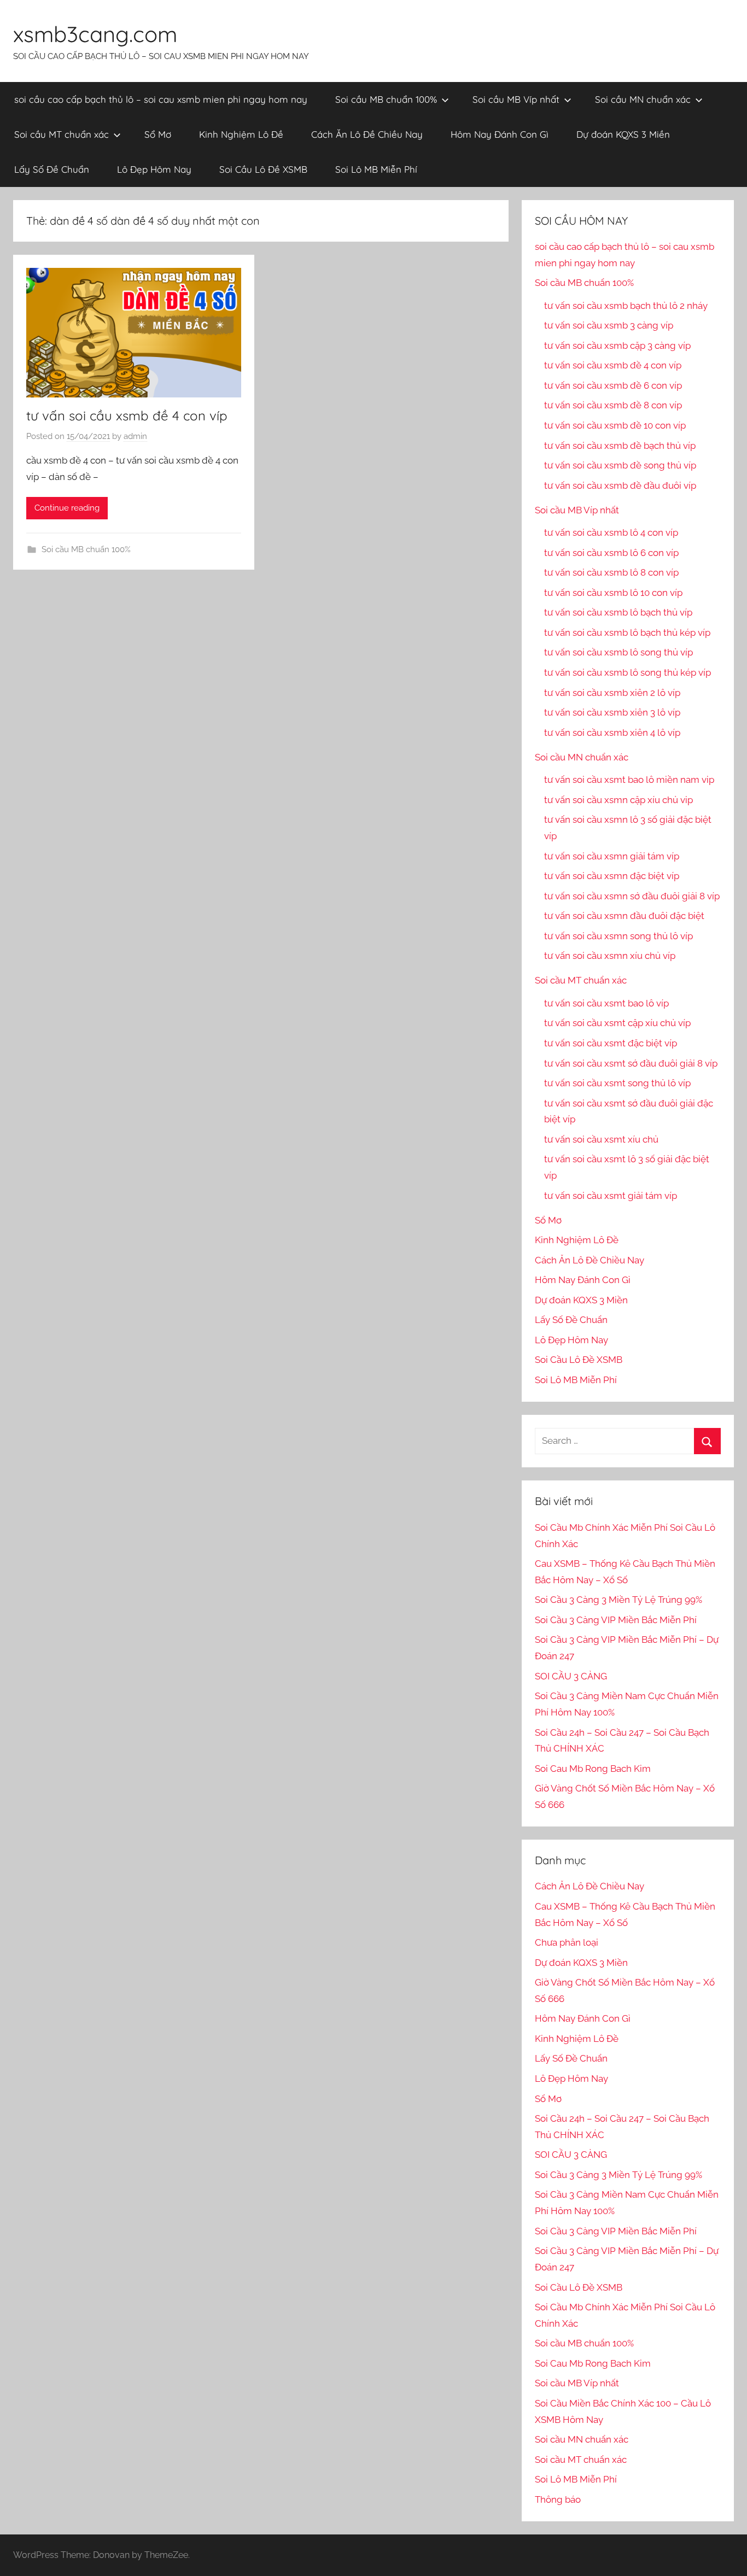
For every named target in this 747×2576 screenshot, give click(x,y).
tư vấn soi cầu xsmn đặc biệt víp (612, 876)
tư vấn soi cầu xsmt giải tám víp (611, 1196)
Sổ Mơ (158, 134)
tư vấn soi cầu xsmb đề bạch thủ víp (620, 446)
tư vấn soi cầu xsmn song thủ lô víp (618, 936)
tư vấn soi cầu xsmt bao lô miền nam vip (629, 780)
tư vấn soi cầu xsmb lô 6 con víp (611, 553)
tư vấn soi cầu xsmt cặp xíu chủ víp (617, 1023)
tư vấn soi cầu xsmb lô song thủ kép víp (628, 672)
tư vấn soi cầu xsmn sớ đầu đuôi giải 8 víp (632, 896)
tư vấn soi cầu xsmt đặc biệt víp (611, 1043)
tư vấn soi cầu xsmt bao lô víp (606, 1003)
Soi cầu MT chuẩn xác (62, 134)
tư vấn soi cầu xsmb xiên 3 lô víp (612, 712)
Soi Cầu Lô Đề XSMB (263, 169)
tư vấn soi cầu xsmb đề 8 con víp (613, 405)
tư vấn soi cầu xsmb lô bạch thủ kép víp (627, 633)
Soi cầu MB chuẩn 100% (386, 99)
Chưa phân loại (567, 1942)
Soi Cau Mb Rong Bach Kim (593, 1769)
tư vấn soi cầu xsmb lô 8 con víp (611, 572)
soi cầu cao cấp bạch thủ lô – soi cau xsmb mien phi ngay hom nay (161, 99)
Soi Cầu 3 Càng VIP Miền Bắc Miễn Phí (616, 1620)
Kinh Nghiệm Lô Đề (241, 134)
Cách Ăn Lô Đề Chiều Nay (367, 134)
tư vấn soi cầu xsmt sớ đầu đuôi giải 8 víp (631, 1063)
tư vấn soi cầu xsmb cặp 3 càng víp (617, 346)
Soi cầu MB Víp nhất (516, 99)
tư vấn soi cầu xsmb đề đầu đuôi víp (620, 485)
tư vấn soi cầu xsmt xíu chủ (601, 1139)
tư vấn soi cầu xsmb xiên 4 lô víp (612, 733)
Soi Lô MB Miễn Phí (376, 169)
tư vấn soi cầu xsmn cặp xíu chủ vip (618, 800)
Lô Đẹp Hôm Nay (154, 169)
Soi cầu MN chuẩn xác (643, 99)
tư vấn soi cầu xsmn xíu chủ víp (610, 956)
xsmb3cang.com (95, 34)
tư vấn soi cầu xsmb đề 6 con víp (613, 385)
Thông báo (558, 2499)
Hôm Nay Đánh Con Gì (500, 134)
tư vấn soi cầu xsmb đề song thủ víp (620, 465)
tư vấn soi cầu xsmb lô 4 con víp (611, 532)
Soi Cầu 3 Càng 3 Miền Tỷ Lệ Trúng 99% (618, 1600)
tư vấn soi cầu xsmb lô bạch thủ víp (618, 612)
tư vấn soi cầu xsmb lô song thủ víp (618, 652)
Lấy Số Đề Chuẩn (52, 169)
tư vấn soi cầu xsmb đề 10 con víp (615, 425)
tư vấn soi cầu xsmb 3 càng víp (609, 325)
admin (135, 436)
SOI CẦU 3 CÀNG (571, 1676)
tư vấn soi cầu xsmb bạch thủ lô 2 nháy (626, 306)
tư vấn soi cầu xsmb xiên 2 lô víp (612, 693)
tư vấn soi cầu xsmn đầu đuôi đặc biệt (624, 916)
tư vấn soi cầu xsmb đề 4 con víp (127, 415)
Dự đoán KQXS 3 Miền (623, 134)
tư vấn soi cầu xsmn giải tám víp (612, 856)
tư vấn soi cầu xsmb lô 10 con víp (613, 593)
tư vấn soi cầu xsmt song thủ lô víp (617, 1083)
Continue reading (67, 508)
